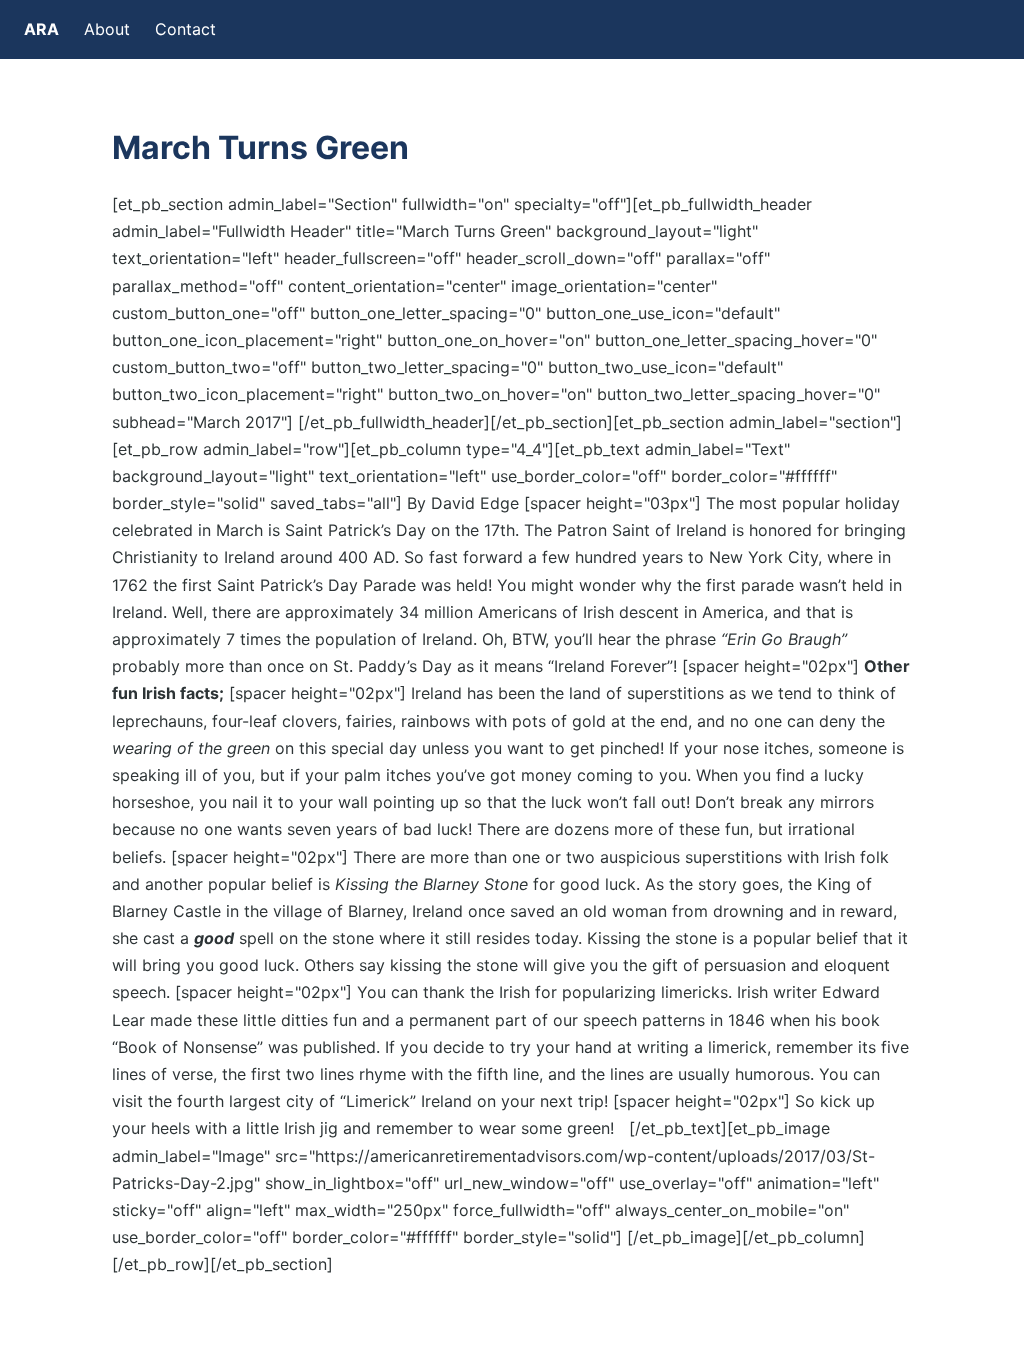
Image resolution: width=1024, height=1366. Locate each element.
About (107, 29)
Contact (185, 29)
